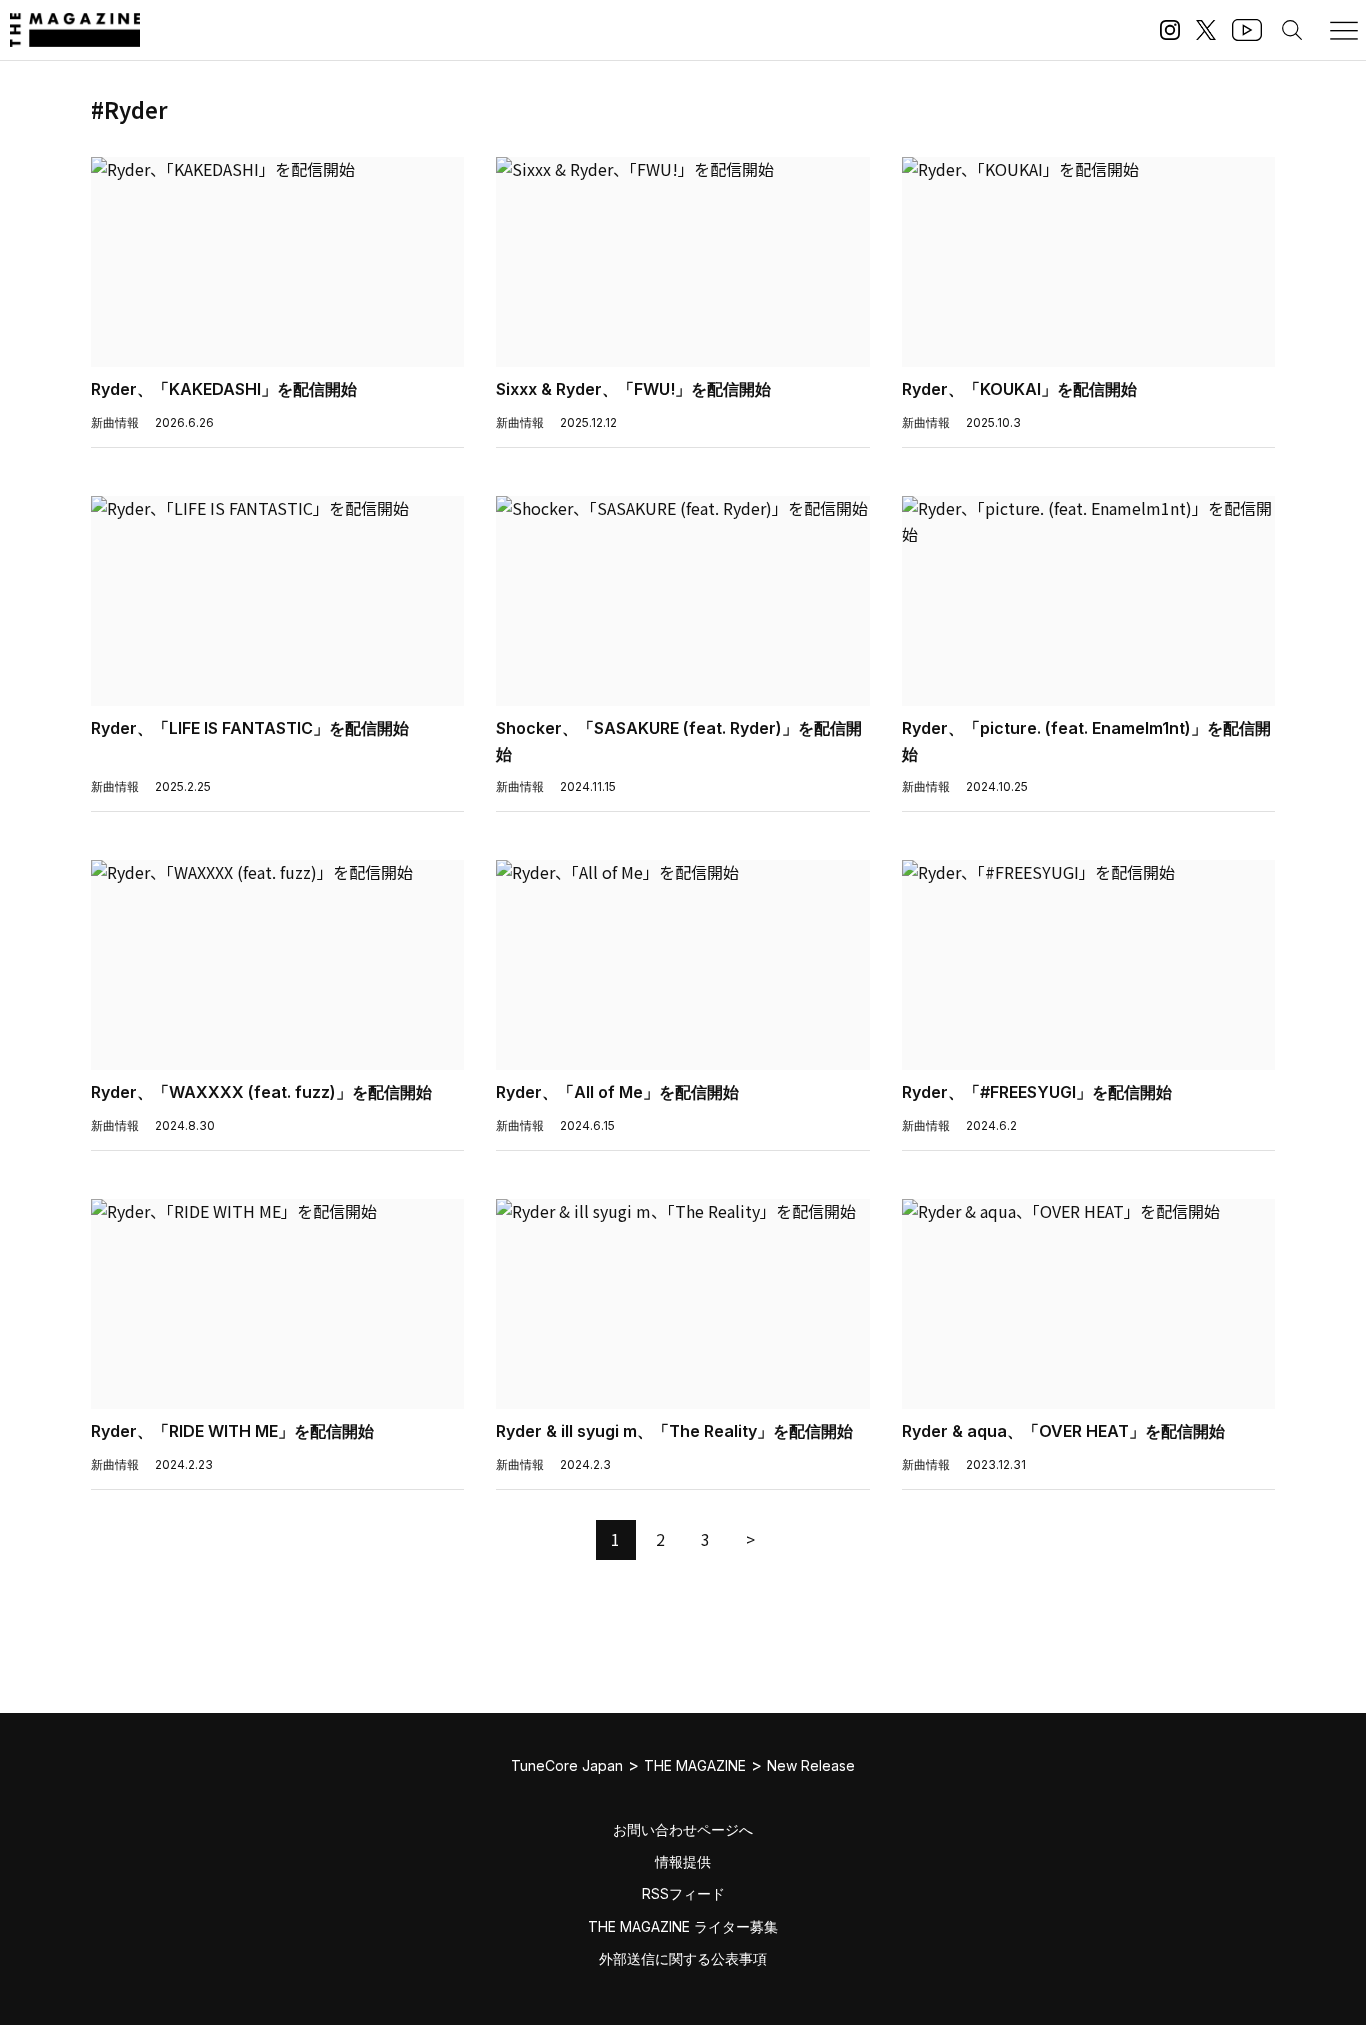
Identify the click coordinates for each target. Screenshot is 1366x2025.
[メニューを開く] (1344, 30)
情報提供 (683, 1861)
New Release (811, 1765)
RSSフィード (683, 1893)
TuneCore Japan (567, 1765)
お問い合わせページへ (683, 1829)
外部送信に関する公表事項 (683, 1958)
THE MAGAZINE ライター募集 (683, 1926)
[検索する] (1292, 30)
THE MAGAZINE (695, 1765)
